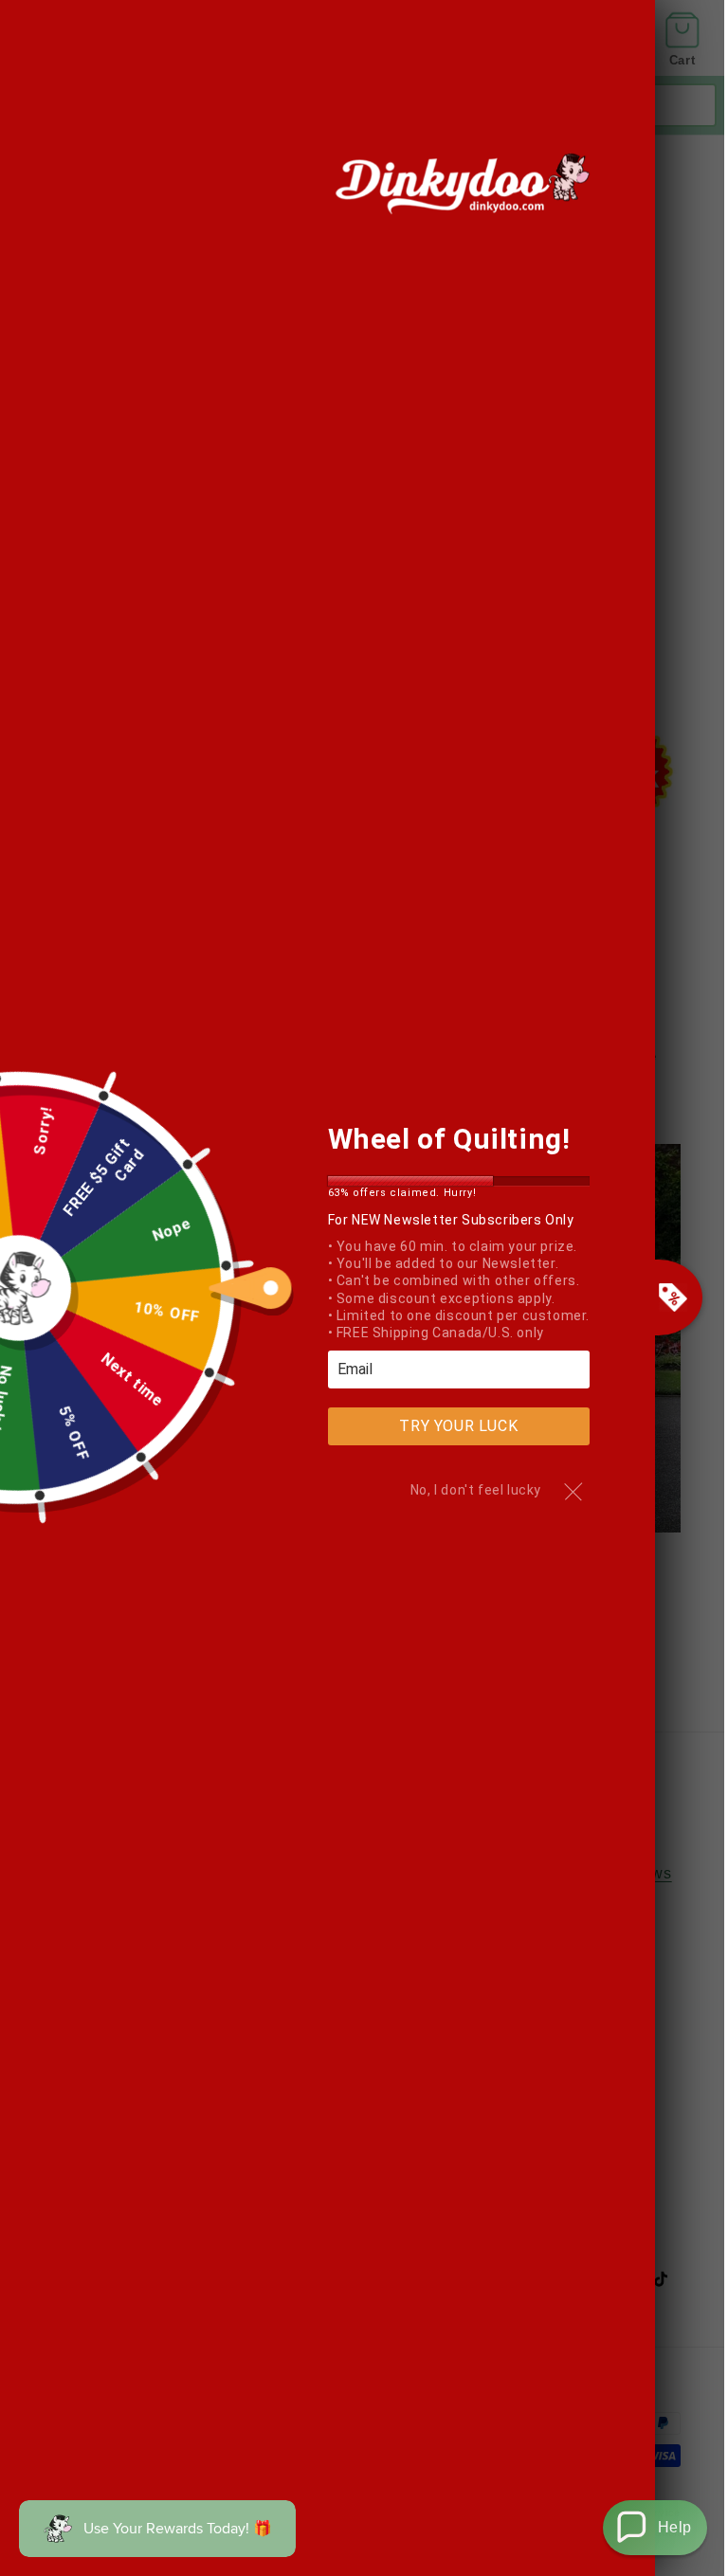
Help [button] (675, 2527)
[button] (655, 2528)
